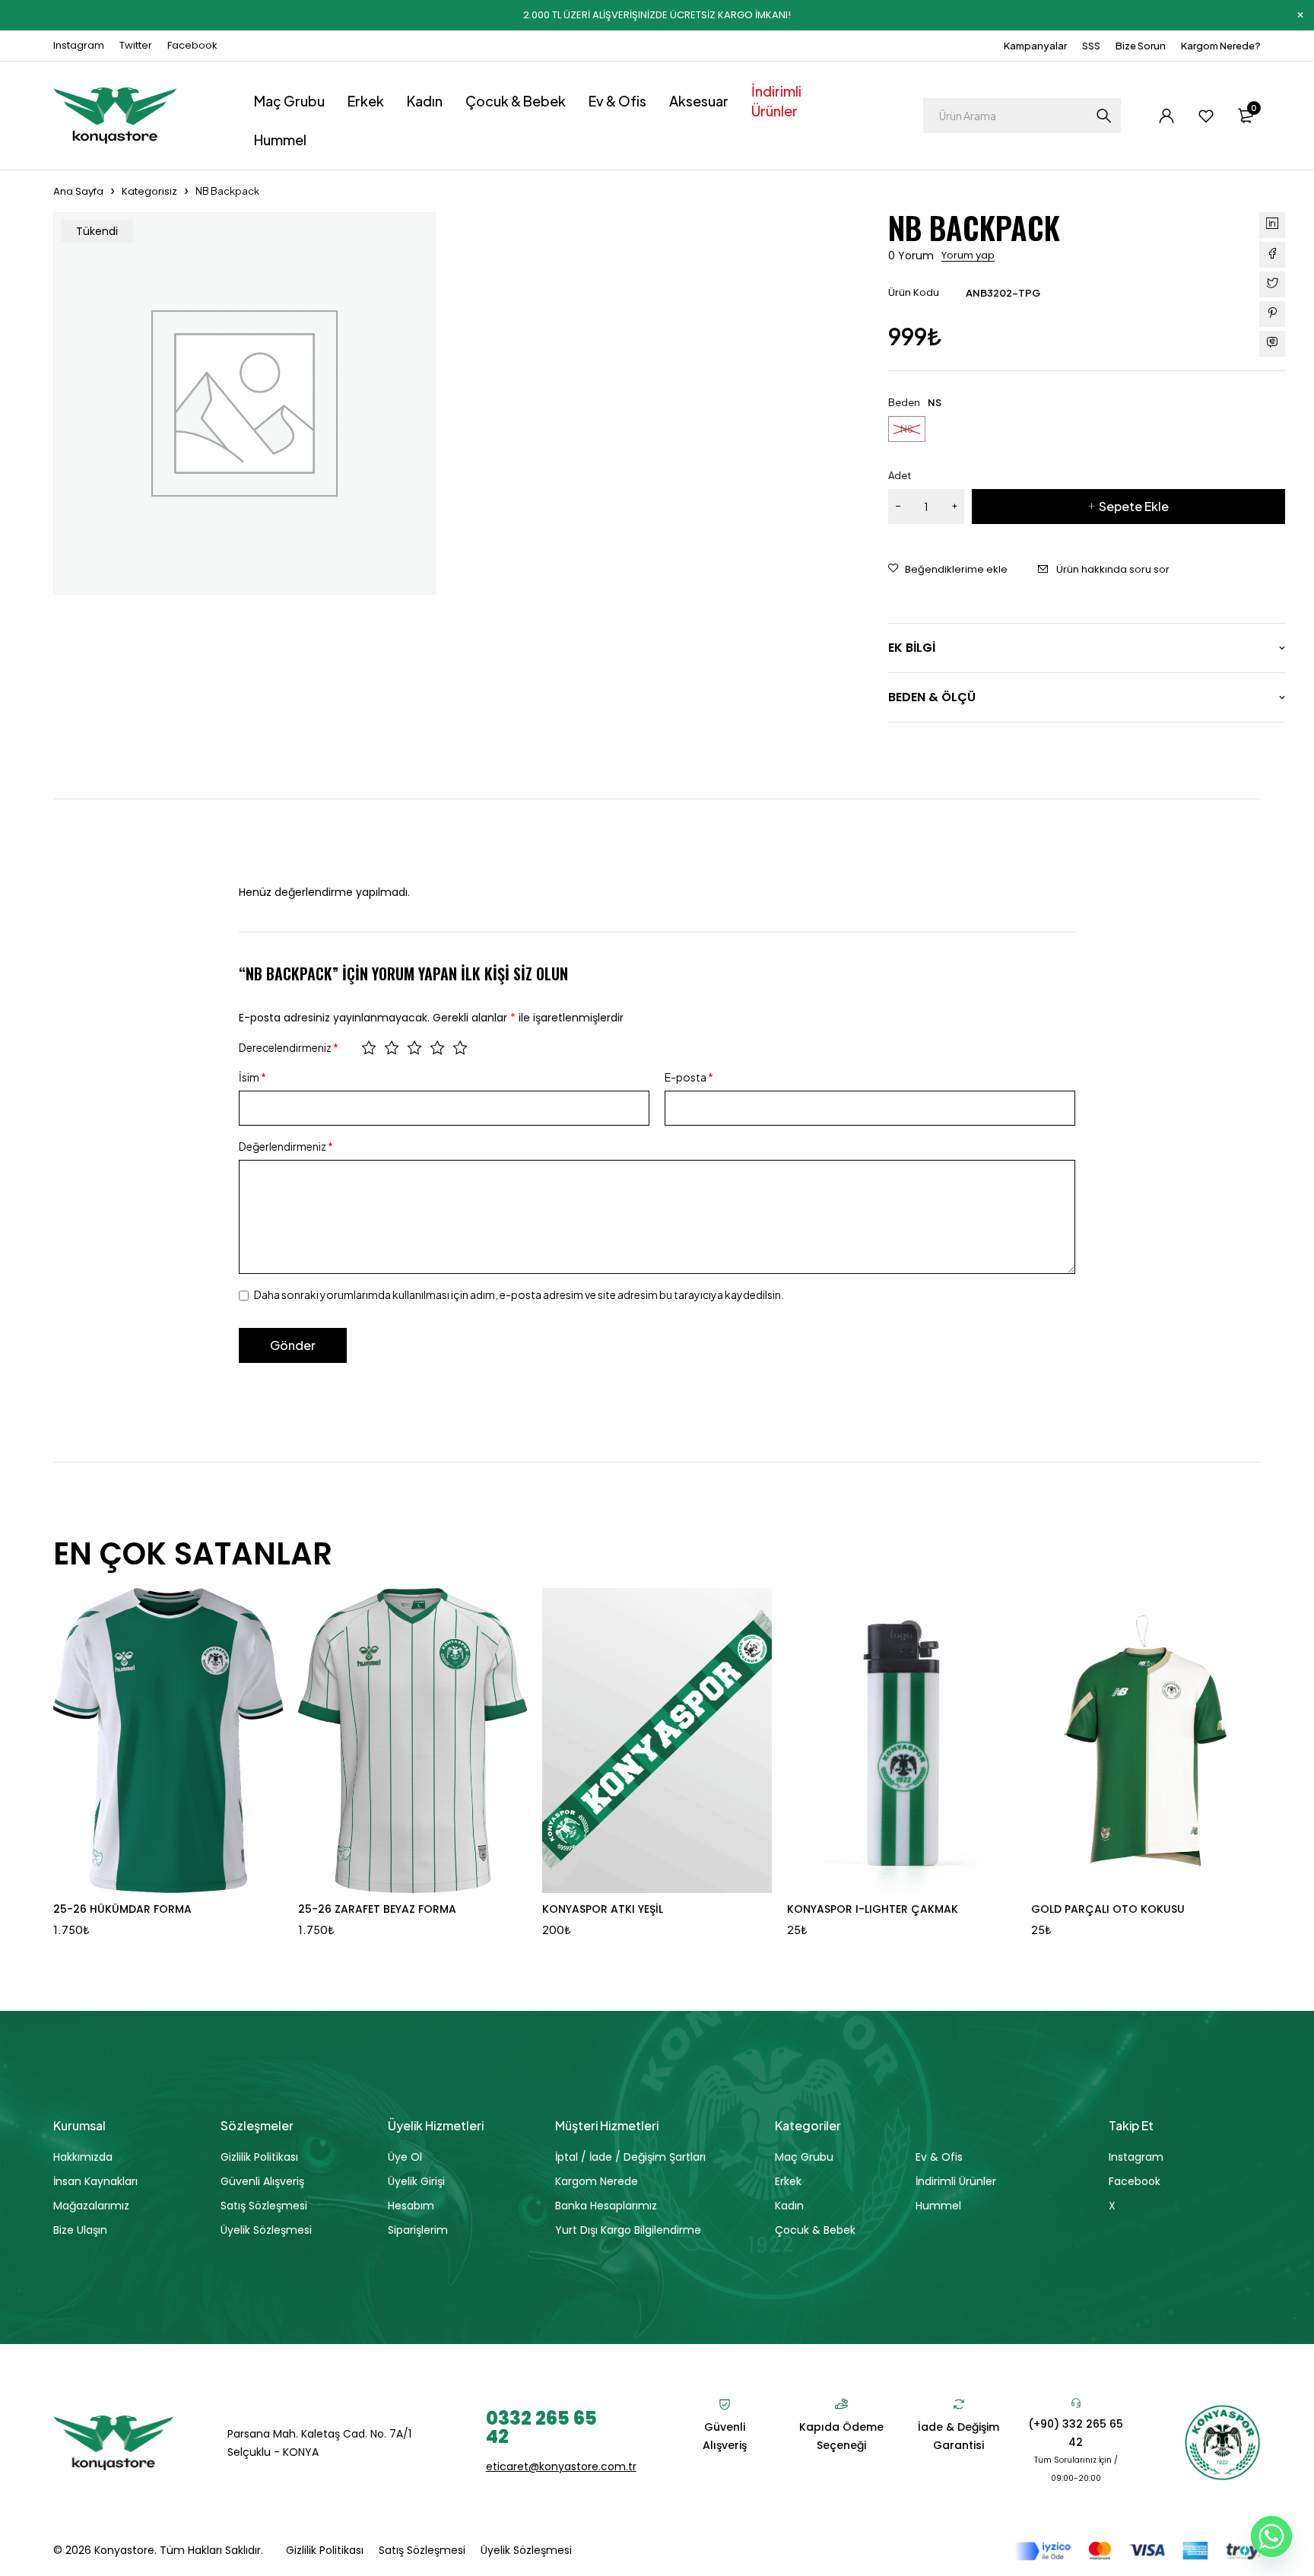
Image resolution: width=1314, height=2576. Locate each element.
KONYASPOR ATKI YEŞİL (603, 1909)
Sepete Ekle (1134, 506)
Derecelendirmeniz (289, 1047)
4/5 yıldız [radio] (437, 1047)
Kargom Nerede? (1221, 46)
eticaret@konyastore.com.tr (561, 2466)
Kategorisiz (149, 191)
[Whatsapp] (1271, 2536)
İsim (252, 1077)
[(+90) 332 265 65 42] (1076, 2403)
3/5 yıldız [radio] (414, 1047)
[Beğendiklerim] (1206, 116)
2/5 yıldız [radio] (392, 1047)
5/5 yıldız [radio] (460, 1047)
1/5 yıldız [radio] (369, 1047)
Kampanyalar (1035, 46)
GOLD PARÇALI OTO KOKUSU (1108, 1909)
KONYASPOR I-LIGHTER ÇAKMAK (873, 1909)
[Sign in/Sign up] (1166, 116)
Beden (904, 402)
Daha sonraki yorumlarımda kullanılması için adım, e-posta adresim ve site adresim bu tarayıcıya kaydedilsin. (519, 1294)
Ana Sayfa (78, 191)
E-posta (689, 1077)
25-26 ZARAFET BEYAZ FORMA (377, 1909)
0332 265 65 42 (541, 2427)
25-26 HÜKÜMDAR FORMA (122, 1909)
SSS (1091, 46)
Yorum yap (968, 256)
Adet (900, 475)
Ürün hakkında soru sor (1113, 569)
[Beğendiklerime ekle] (948, 570)
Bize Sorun (1141, 46)
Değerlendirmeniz (286, 1146)
